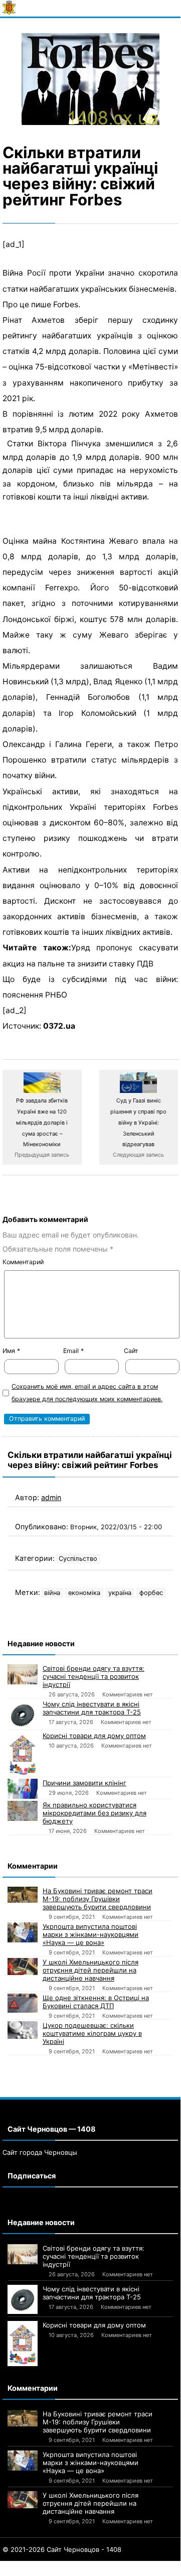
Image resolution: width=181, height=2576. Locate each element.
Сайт (131, 1351)
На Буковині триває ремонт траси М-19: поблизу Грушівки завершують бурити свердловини (98, 1899)
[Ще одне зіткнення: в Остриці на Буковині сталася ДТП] (23, 2003)
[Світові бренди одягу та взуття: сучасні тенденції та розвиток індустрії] (23, 1674)
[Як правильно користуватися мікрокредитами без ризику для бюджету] (23, 1811)
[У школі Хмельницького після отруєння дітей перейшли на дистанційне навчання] (23, 1967)
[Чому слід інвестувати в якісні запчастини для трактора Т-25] (23, 1714)
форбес (151, 1593)
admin (51, 1497)
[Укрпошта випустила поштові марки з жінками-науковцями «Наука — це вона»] (23, 1932)
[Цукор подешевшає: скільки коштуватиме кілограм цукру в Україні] (23, 2030)
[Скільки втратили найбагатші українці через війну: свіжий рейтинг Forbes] (90, 79)
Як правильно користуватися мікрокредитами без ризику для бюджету (95, 1813)
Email (73, 1351)
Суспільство (78, 1559)
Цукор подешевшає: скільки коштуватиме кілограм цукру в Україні (92, 2033)
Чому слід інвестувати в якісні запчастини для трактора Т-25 (92, 1708)
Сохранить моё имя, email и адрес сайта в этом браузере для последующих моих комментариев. (87, 1393)
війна (52, 1593)
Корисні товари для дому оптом (94, 1736)
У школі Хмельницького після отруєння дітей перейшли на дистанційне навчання (90, 1970)
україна (120, 1593)
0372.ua (59, 1026)
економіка (84, 1593)
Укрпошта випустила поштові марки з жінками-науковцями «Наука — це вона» (90, 1934)
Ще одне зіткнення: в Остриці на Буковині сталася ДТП (96, 2002)
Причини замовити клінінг (84, 1783)
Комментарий (23, 1262)
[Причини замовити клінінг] (23, 1789)
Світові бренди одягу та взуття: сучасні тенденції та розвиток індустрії (94, 1676)
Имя (11, 1351)
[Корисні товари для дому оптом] (23, 1754)
